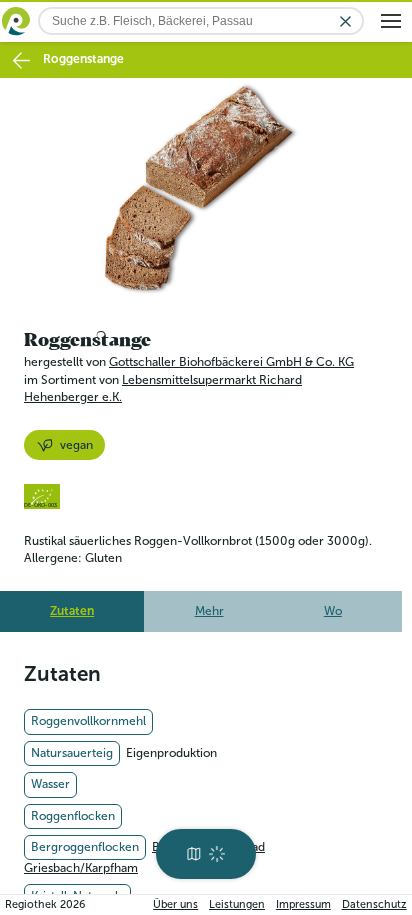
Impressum (303, 904)
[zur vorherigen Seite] (21, 60)
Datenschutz (374, 904)
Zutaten (72, 611)
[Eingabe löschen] (345, 21)
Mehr (209, 611)
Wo (333, 611)
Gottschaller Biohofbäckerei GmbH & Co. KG (231, 362)
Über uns (175, 904)
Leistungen (237, 904)
